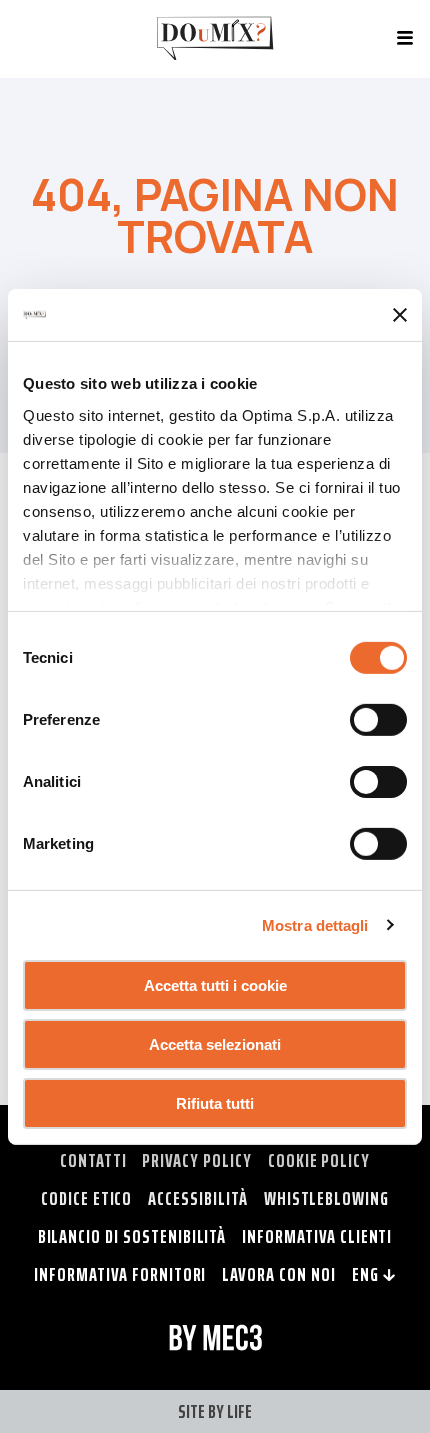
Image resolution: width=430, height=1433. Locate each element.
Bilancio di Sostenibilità (132, 1236)
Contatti (93, 1160)
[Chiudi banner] (400, 315)
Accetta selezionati (215, 1044)
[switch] (378, 720)
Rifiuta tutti (215, 1102)
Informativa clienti (317, 1236)
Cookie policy (319, 1160)
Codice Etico (86, 1198)
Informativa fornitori (120, 1274)
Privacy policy (196, 1160)
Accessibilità (197, 1198)
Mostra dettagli (315, 924)
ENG (367, 1274)
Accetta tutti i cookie (215, 985)
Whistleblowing (326, 1198)
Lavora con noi (278, 1274)
